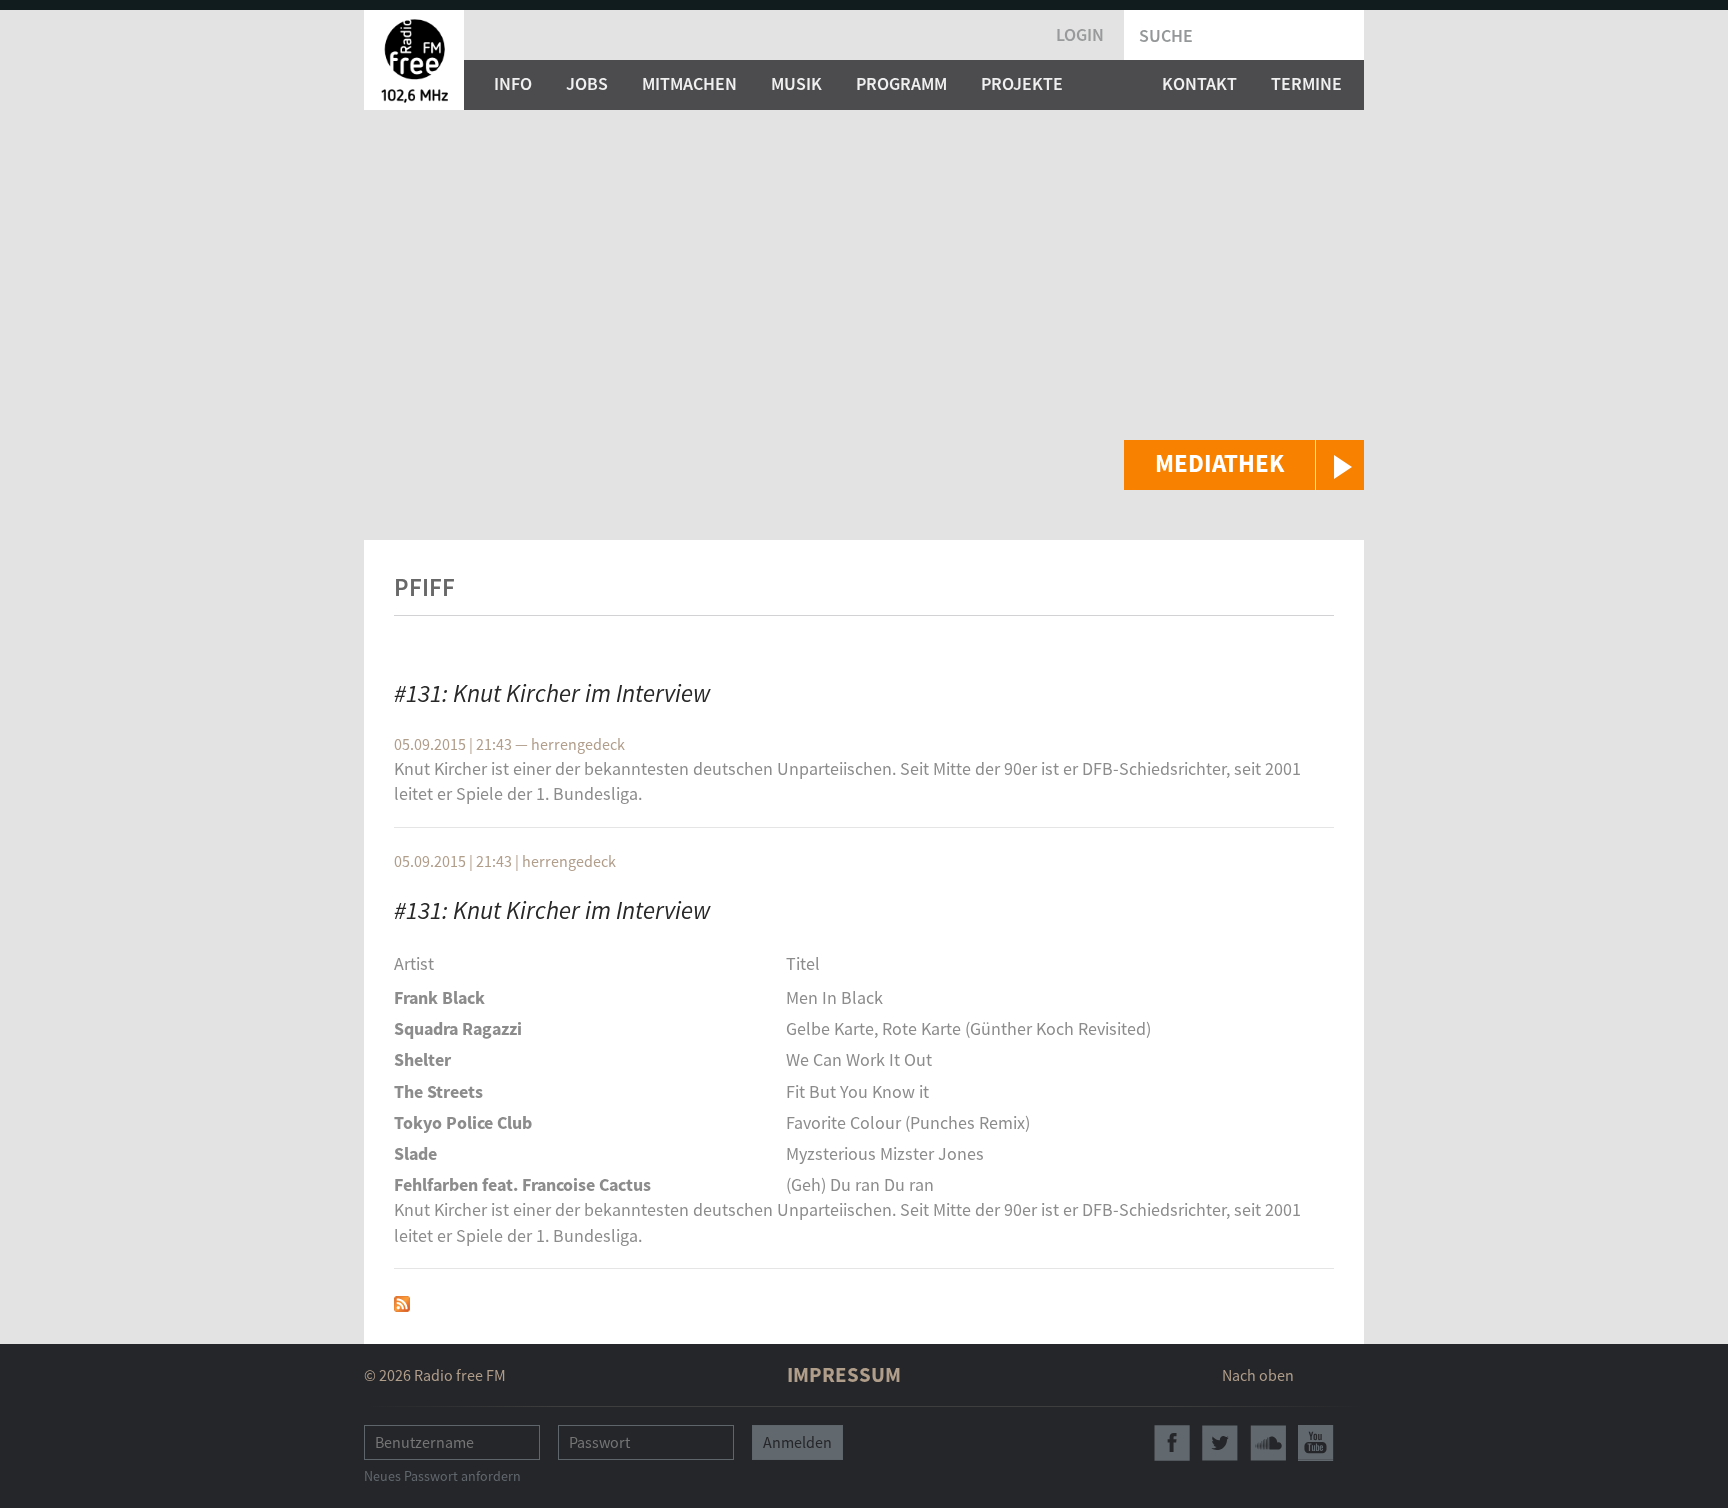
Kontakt (1199, 83)
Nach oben (1258, 1375)
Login (1080, 34)
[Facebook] (1172, 1443)
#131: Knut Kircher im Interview (552, 693)
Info (513, 83)
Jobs (587, 83)
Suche (1166, 35)
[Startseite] (414, 60)
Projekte (1022, 83)
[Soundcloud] (1268, 1443)
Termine (1306, 83)
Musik (796, 83)
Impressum (844, 1374)
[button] (1244, 465)
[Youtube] (1316, 1443)
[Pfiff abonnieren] (402, 1301)
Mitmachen (689, 83)
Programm (901, 83)
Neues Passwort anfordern (442, 1476)
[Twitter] (1220, 1443)
